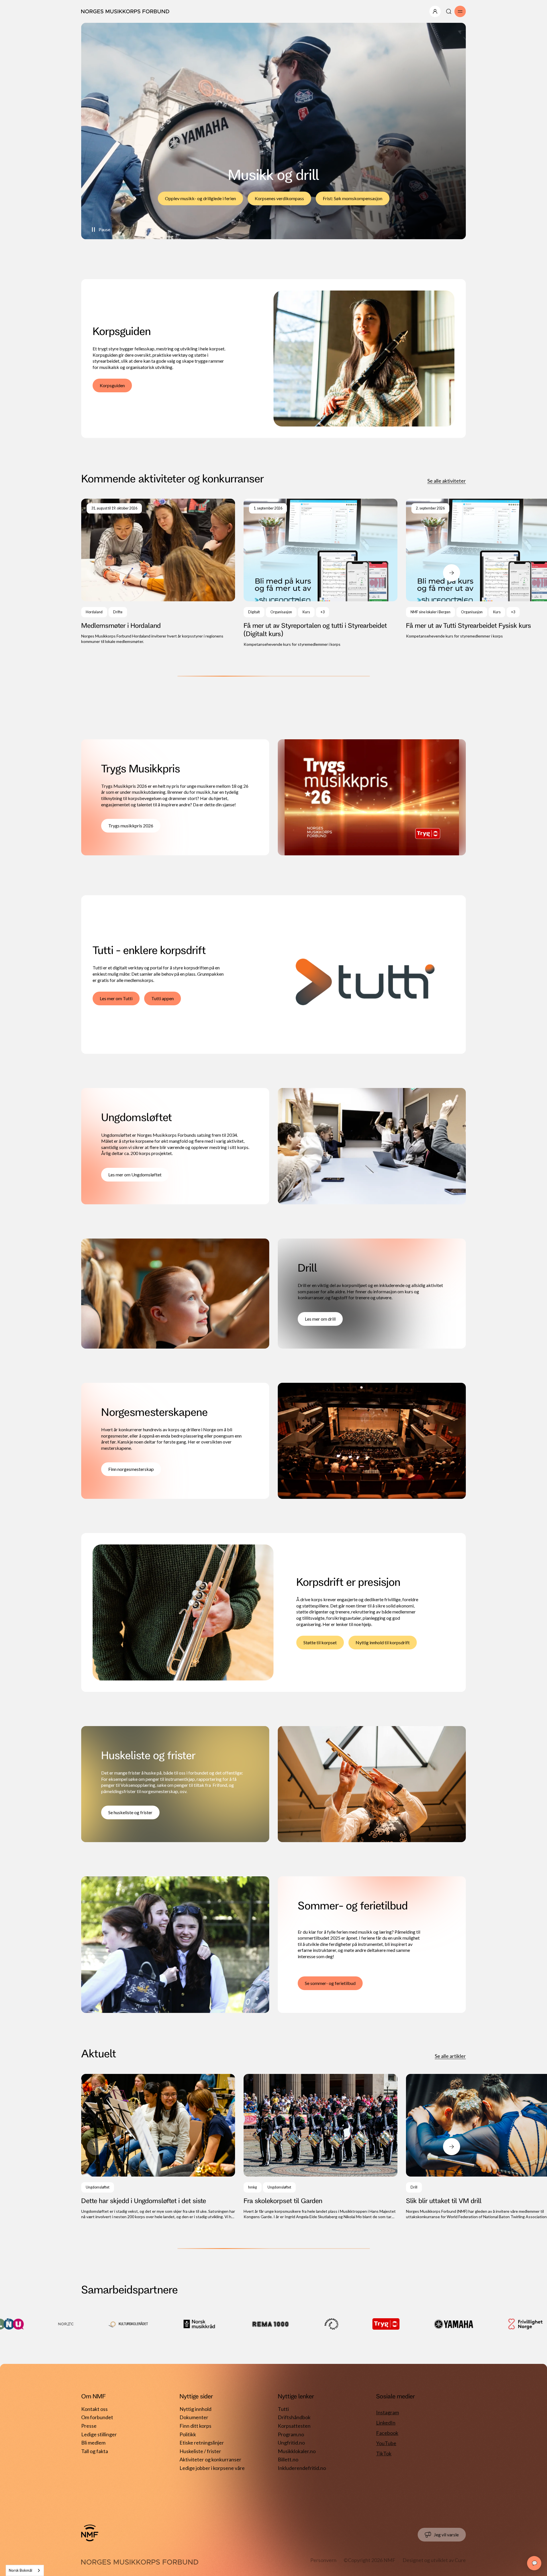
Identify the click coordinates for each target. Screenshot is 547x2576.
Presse (89, 2426)
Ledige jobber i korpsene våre (212, 2468)
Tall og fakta (95, 2451)
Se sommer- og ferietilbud (330, 1983)
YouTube (386, 2443)
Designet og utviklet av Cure (434, 2560)
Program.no (291, 2434)
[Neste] (452, 573)
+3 (323, 612)
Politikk (188, 2434)
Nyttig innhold (195, 2409)
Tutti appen (163, 998)
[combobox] (25, 2570)
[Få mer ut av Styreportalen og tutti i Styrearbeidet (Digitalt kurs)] (321, 573)
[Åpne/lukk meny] (435, 11)
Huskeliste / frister (200, 2451)
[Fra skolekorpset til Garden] (321, 2147)
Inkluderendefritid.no (302, 2468)
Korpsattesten (294, 2426)
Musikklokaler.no (297, 2451)
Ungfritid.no (291, 2443)
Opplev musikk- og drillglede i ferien (200, 198)
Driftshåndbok (294, 2417)
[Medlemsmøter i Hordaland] (158, 572)
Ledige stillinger (99, 2434)
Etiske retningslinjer (202, 2443)
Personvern (323, 2560)
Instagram (387, 2412)
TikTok (384, 2453)
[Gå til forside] (90, 2533)
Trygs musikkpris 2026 (131, 826)
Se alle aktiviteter (447, 481)
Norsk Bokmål (21, 2570)
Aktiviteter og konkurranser (210, 2459)
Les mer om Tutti (116, 998)
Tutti (283, 2409)
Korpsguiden (112, 385)
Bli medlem (93, 2443)
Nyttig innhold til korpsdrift (383, 1642)
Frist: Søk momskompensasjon (353, 198)
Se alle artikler (450, 2056)
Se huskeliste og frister (130, 1812)
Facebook (387, 2433)
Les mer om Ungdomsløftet (135, 1175)
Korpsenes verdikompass (279, 198)
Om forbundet (97, 2417)
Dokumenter (194, 2417)
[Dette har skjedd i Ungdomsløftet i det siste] (158, 2147)
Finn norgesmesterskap (131, 1469)
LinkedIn (386, 2423)
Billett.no (288, 2459)
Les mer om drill (320, 1319)
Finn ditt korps (195, 2426)
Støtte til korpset (320, 1642)
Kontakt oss (94, 2409)
